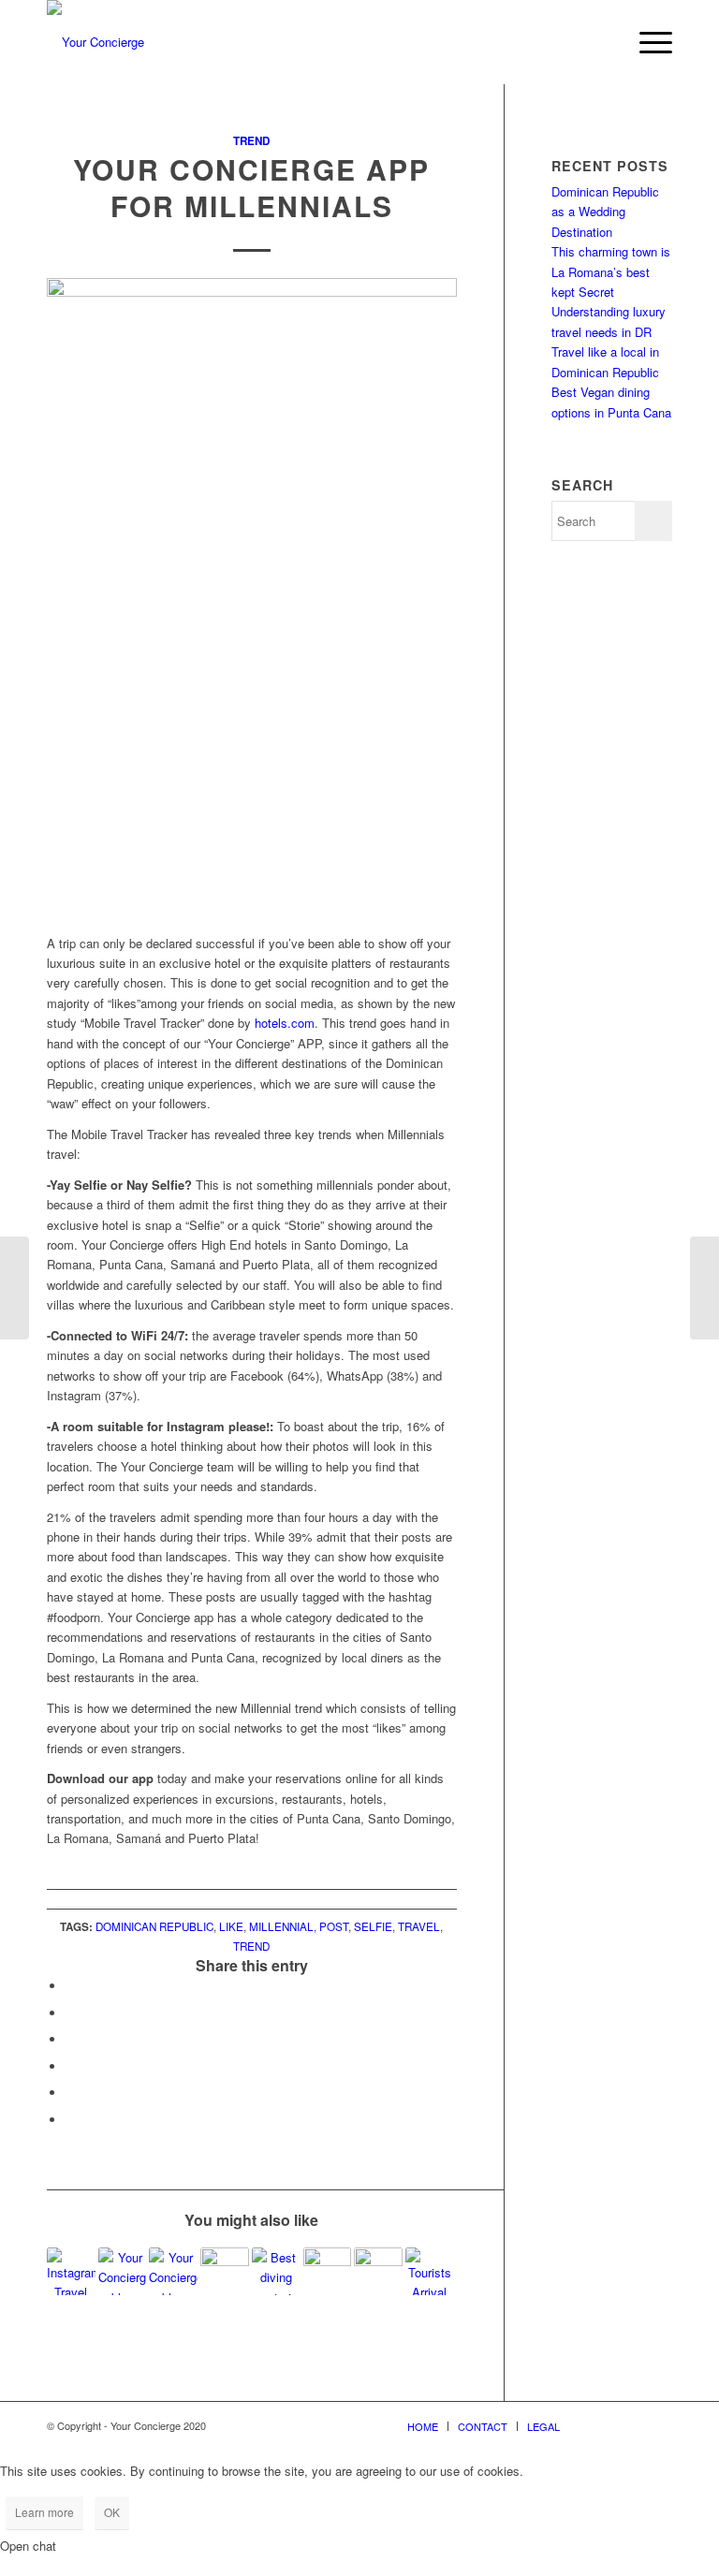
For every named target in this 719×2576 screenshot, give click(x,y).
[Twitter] (658, 2425)
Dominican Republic (154, 1926)
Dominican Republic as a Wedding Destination (605, 212)
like (231, 1926)
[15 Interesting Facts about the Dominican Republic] (123, 2272)
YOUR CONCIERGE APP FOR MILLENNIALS (251, 187)
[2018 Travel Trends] (15, 1288)
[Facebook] (602, 2425)
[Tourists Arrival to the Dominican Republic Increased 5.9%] (430, 2272)
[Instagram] (630, 2425)
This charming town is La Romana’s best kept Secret (611, 271)
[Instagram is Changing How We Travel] (71, 2272)
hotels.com (285, 1023)
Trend (251, 141)
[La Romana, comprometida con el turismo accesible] (225, 2272)
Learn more (44, 2512)
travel (419, 1926)
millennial (281, 1926)
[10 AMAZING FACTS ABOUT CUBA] (173, 2272)
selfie (373, 1926)
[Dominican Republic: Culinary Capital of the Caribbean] (328, 2272)
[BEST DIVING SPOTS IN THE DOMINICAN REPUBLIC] (276, 2272)
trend (251, 1946)
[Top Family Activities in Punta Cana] (378, 2272)
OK (112, 2512)
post (334, 1926)
